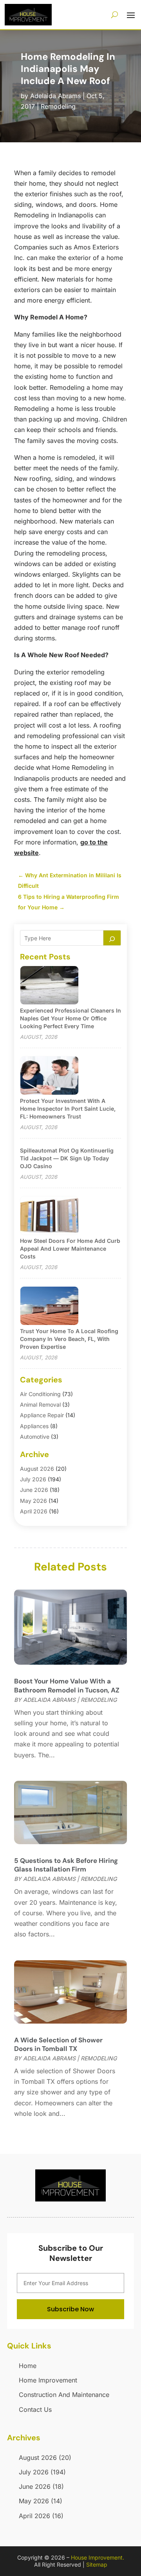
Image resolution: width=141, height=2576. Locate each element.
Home (28, 2366)
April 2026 (34, 1511)
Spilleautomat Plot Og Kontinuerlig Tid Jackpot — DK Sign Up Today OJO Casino (67, 1158)
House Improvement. (98, 2557)
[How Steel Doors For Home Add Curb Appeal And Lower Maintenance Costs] (49, 1216)
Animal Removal (40, 1405)
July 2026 (33, 1479)
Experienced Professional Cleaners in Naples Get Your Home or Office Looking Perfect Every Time (70, 1018)
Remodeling (58, 106)
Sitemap (97, 2564)
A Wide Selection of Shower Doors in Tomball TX (58, 2044)
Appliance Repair (42, 1415)
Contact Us (35, 2409)
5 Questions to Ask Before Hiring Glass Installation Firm (66, 1865)
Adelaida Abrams (55, 96)
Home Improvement (48, 2380)
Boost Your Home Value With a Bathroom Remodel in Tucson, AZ (67, 1685)
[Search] (112, 938)
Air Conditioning (40, 1394)
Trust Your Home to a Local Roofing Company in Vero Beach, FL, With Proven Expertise (69, 1339)
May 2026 (33, 1501)
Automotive (35, 1437)
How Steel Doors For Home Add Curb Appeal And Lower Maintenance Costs (70, 1249)
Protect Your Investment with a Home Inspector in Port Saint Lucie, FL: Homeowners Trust (68, 1109)
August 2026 (37, 1469)
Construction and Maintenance (64, 2395)
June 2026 (34, 1490)
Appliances (34, 1426)
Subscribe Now (70, 2309)
